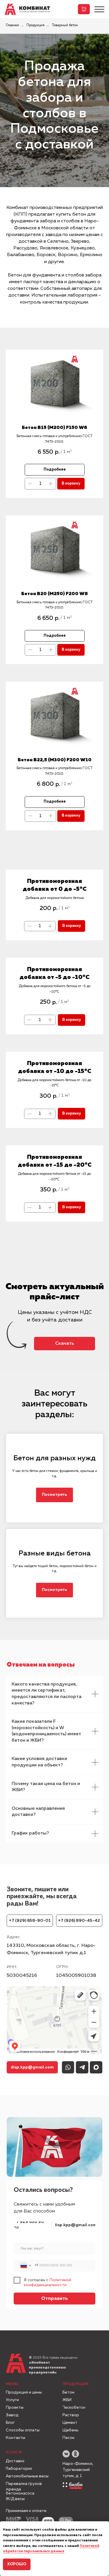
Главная (12, 25)
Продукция (35, 25)
